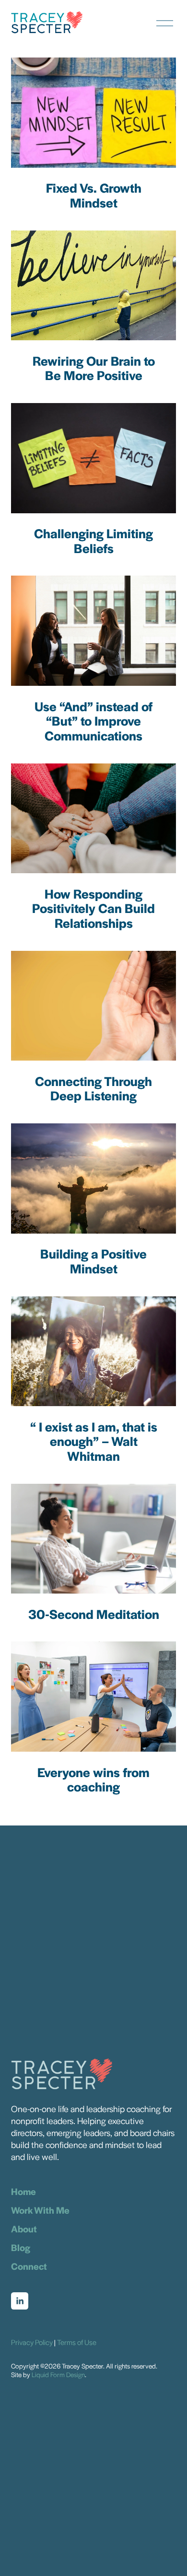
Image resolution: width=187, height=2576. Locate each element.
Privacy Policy (32, 2342)
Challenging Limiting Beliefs (93, 541)
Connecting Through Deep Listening (93, 1088)
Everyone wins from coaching (93, 1779)
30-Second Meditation (94, 1614)
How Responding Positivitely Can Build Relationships (93, 908)
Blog (21, 2248)
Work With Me (40, 2210)
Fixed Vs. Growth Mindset (94, 195)
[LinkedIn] (20, 2301)
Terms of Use (77, 2342)
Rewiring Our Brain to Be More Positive (94, 368)
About (24, 2229)
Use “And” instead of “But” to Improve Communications (93, 721)
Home (23, 2192)
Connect (29, 2266)
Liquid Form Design (58, 2374)
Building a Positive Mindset (93, 1261)
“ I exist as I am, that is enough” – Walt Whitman (94, 1441)
